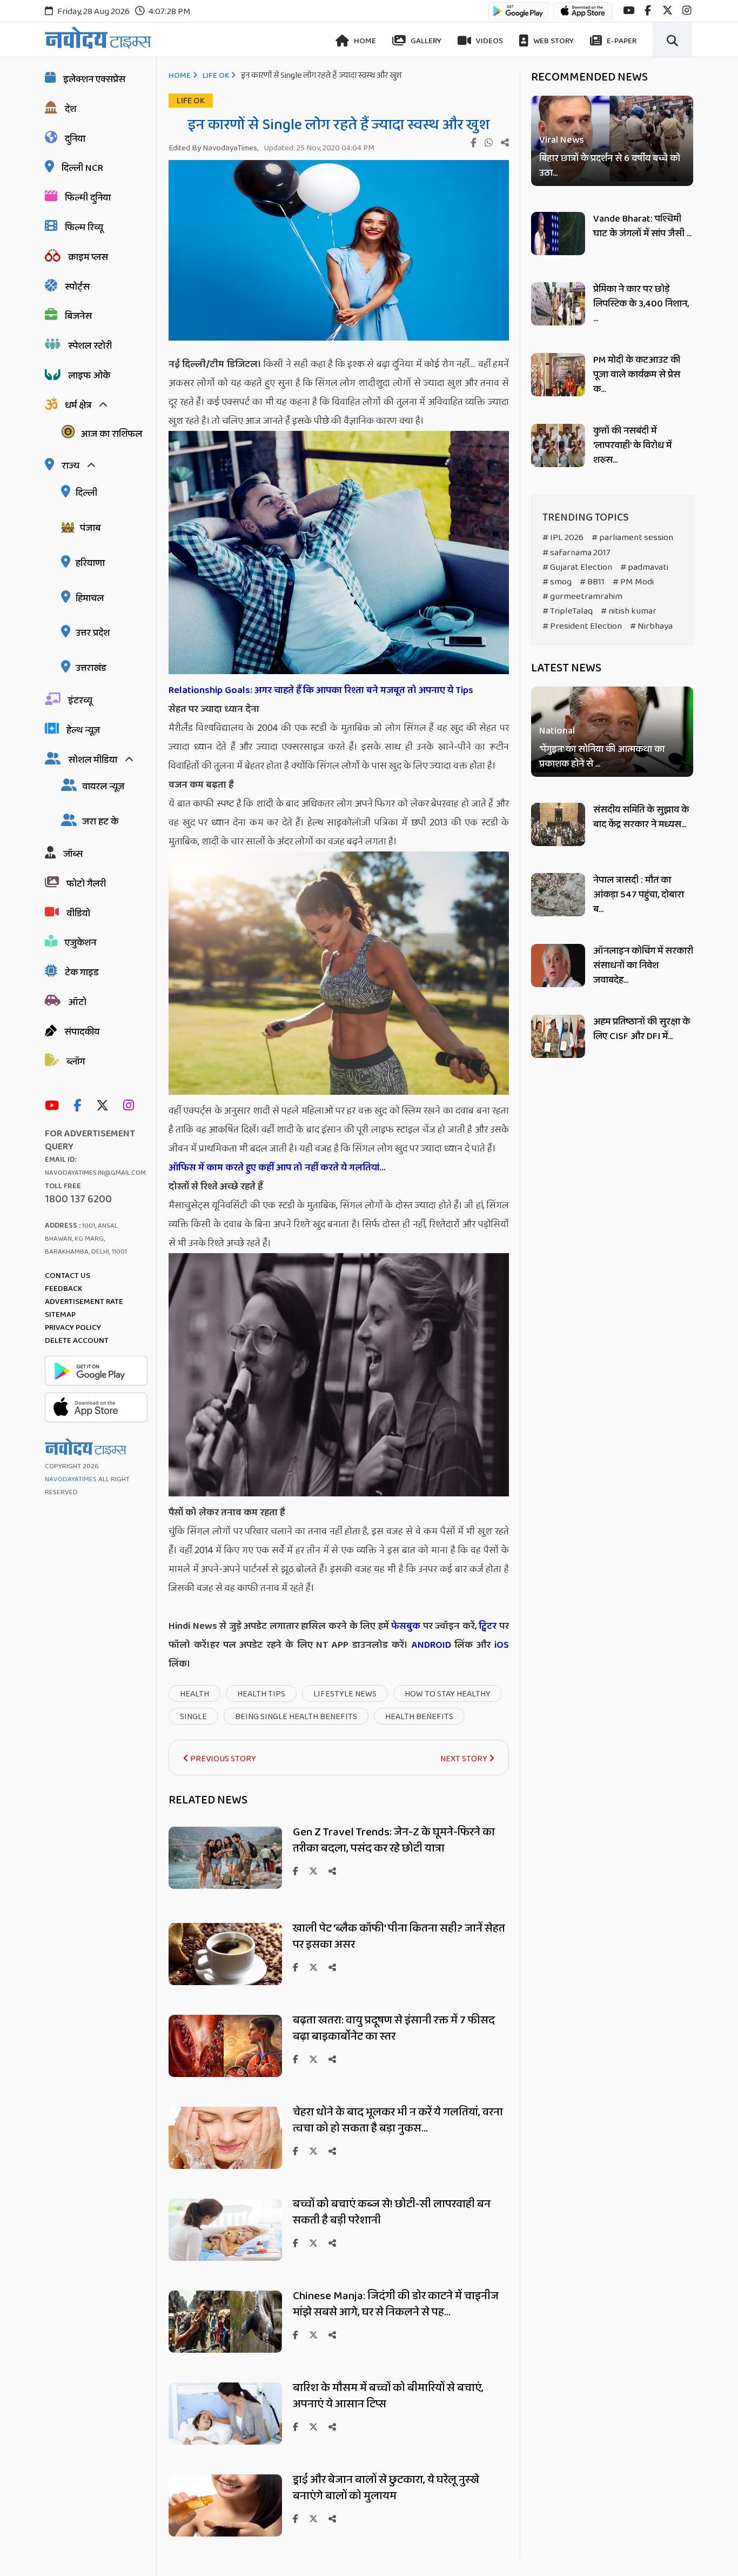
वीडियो (78, 914)
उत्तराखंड (91, 668)
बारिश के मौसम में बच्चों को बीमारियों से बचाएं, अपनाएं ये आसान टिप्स (388, 2396)
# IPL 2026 (563, 538)
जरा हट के (100, 822)
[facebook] (648, 11)
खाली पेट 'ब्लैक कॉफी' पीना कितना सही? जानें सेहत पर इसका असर (399, 1936)
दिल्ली (86, 493)
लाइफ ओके (89, 376)
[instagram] (687, 11)
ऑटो (77, 1002)
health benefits (419, 1717)
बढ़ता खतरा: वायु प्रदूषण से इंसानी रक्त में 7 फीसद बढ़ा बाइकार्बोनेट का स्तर (394, 2028)
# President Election (582, 626)
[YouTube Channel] (55, 1106)
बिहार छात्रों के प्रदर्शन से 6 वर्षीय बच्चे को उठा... (610, 166)
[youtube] (629, 11)
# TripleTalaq (568, 611)
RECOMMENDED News (589, 77)
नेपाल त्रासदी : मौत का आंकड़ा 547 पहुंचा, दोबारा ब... (639, 895)
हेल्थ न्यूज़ (83, 730)
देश (71, 109)
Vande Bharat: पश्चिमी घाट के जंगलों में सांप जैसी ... (642, 226)
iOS (500, 1645)
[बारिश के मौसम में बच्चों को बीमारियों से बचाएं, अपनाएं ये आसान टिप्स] (225, 2442)
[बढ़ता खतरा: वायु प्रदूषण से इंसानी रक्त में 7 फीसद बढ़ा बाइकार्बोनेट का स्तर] (225, 2074)
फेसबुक (406, 1626)
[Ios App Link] (583, 16)
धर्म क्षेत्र (78, 405)
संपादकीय (82, 1032)
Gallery (425, 41)
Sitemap (60, 1315)
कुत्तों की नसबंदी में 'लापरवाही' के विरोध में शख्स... (632, 445)
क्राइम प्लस (88, 257)
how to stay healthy (448, 1694)
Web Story (553, 41)
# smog (557, 582)
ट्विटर (488, 1626)
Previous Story (222, 1759)
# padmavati (644, 567)
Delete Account (77, 1341)
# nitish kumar (629, 611)
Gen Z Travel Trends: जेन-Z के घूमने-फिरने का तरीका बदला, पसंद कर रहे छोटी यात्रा (394, 1840)
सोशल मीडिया (93, 760)
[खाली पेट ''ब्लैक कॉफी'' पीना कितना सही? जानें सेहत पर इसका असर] (225, 1982)
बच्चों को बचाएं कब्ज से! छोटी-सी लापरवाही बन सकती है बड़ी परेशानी (392, 2212)
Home (364, 41)
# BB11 (592, 582)
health (194, 1694)
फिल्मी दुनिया (88, 198)
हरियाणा (90, 563)
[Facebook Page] (80, 1106)
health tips (261, 1694)
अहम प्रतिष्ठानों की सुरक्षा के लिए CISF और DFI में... (642, 1029)
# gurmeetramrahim (582, 597)
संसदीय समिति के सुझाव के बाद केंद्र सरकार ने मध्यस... (641, 817)
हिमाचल (90, 598)
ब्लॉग (76, 1062)
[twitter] (667, 11)
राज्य (71, 466)
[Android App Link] (518, 16)
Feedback (63, 1289)
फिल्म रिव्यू (84, 228)
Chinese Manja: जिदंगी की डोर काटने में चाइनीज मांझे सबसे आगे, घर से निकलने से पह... (396, 2304)
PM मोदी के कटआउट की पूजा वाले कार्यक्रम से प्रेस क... (637, 375)
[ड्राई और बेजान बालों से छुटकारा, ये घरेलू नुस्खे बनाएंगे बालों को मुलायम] (225, 2534)
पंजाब (90, 528)
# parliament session (632, 538)
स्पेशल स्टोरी (90, 346)
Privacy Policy (73, 1328)
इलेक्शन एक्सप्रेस (94, 79)
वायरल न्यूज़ (103, 787)
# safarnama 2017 (576, 553)
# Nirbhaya (651, 626)
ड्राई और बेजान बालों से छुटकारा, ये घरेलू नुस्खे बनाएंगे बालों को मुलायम (386, 2488)
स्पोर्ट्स (77, 287)
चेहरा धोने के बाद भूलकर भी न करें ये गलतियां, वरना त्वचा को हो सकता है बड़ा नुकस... (398, 2120)
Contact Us (68, 1276)
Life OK (216, 76)
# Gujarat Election (577, 567)
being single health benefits (296, 1717)
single (193, 1717)
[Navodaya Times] (98, 38)
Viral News (562, 140)
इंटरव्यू (80, 701)
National (557, 732)
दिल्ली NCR (82, 168)
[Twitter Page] (105, 1106)
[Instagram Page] (131, 1106)
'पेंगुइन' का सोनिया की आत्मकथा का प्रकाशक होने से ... (602, 757)
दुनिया (75, 139)
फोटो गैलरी (86, 884)
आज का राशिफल (111, 434)
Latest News (566, 668)
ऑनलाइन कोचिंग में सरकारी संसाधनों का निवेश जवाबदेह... (643, 966)
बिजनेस (78, 316)
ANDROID (430, 1645)
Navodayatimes (71, 1479)
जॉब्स (73, 854)
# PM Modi (633, 582)
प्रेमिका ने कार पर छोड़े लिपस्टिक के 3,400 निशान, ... (641, 304)
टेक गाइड (82, 973)
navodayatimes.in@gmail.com (95, 1173)
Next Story (465, 1759)
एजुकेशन (80, 943)
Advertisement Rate (84, 1302)
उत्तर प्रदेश (93, 633)
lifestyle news (345, 1694)
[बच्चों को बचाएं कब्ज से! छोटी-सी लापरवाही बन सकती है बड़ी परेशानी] (225, 2258)
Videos (489, 41)
